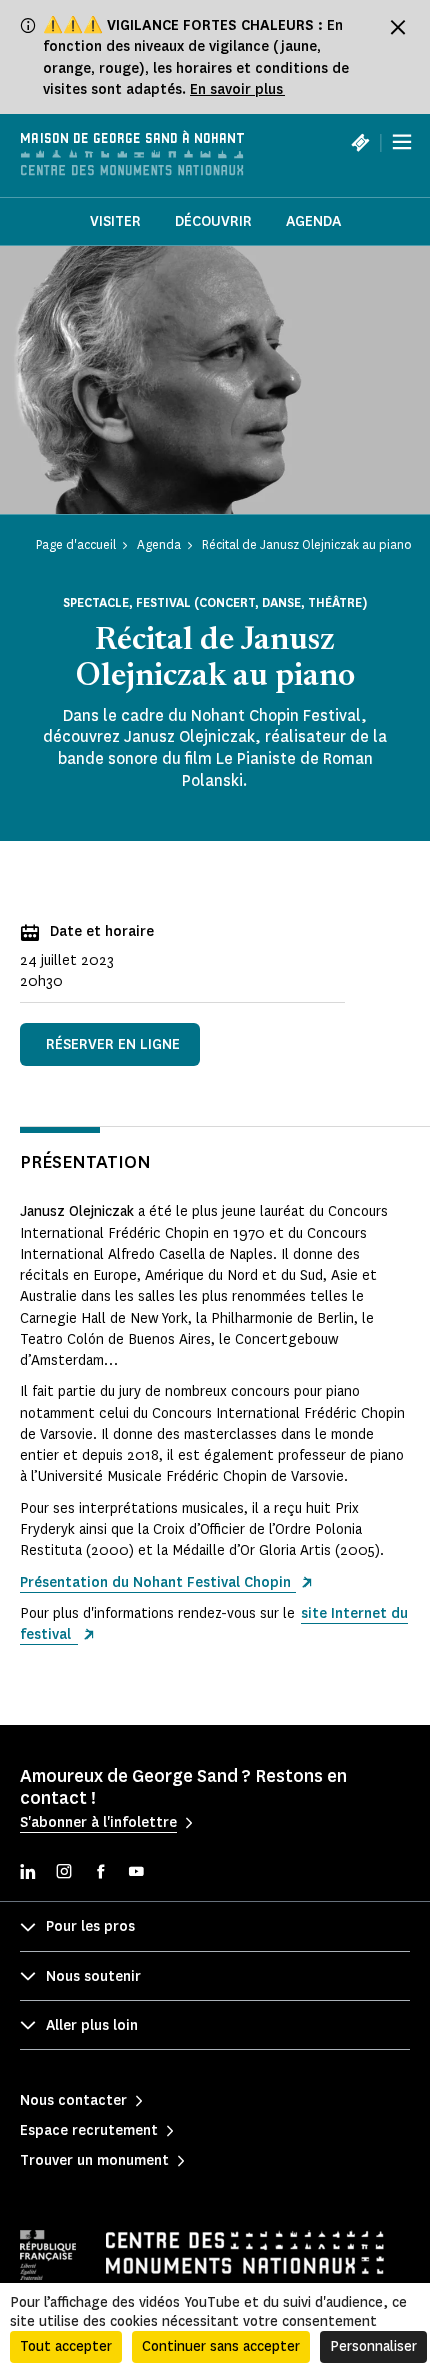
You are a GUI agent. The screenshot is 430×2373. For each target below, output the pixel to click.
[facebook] (100, 1873)
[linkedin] (28, 1873)
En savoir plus (237, 89)
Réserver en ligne (113, 1044)
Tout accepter (66, 2346)
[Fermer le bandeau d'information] (398, 27)
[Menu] (402, 142)
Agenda (313, 221)
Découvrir (213, 221)
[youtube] (136, 1873)
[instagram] (64, 1873)
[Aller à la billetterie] (360, 142)
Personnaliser (373, 2346)
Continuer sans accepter (221, 2346)
